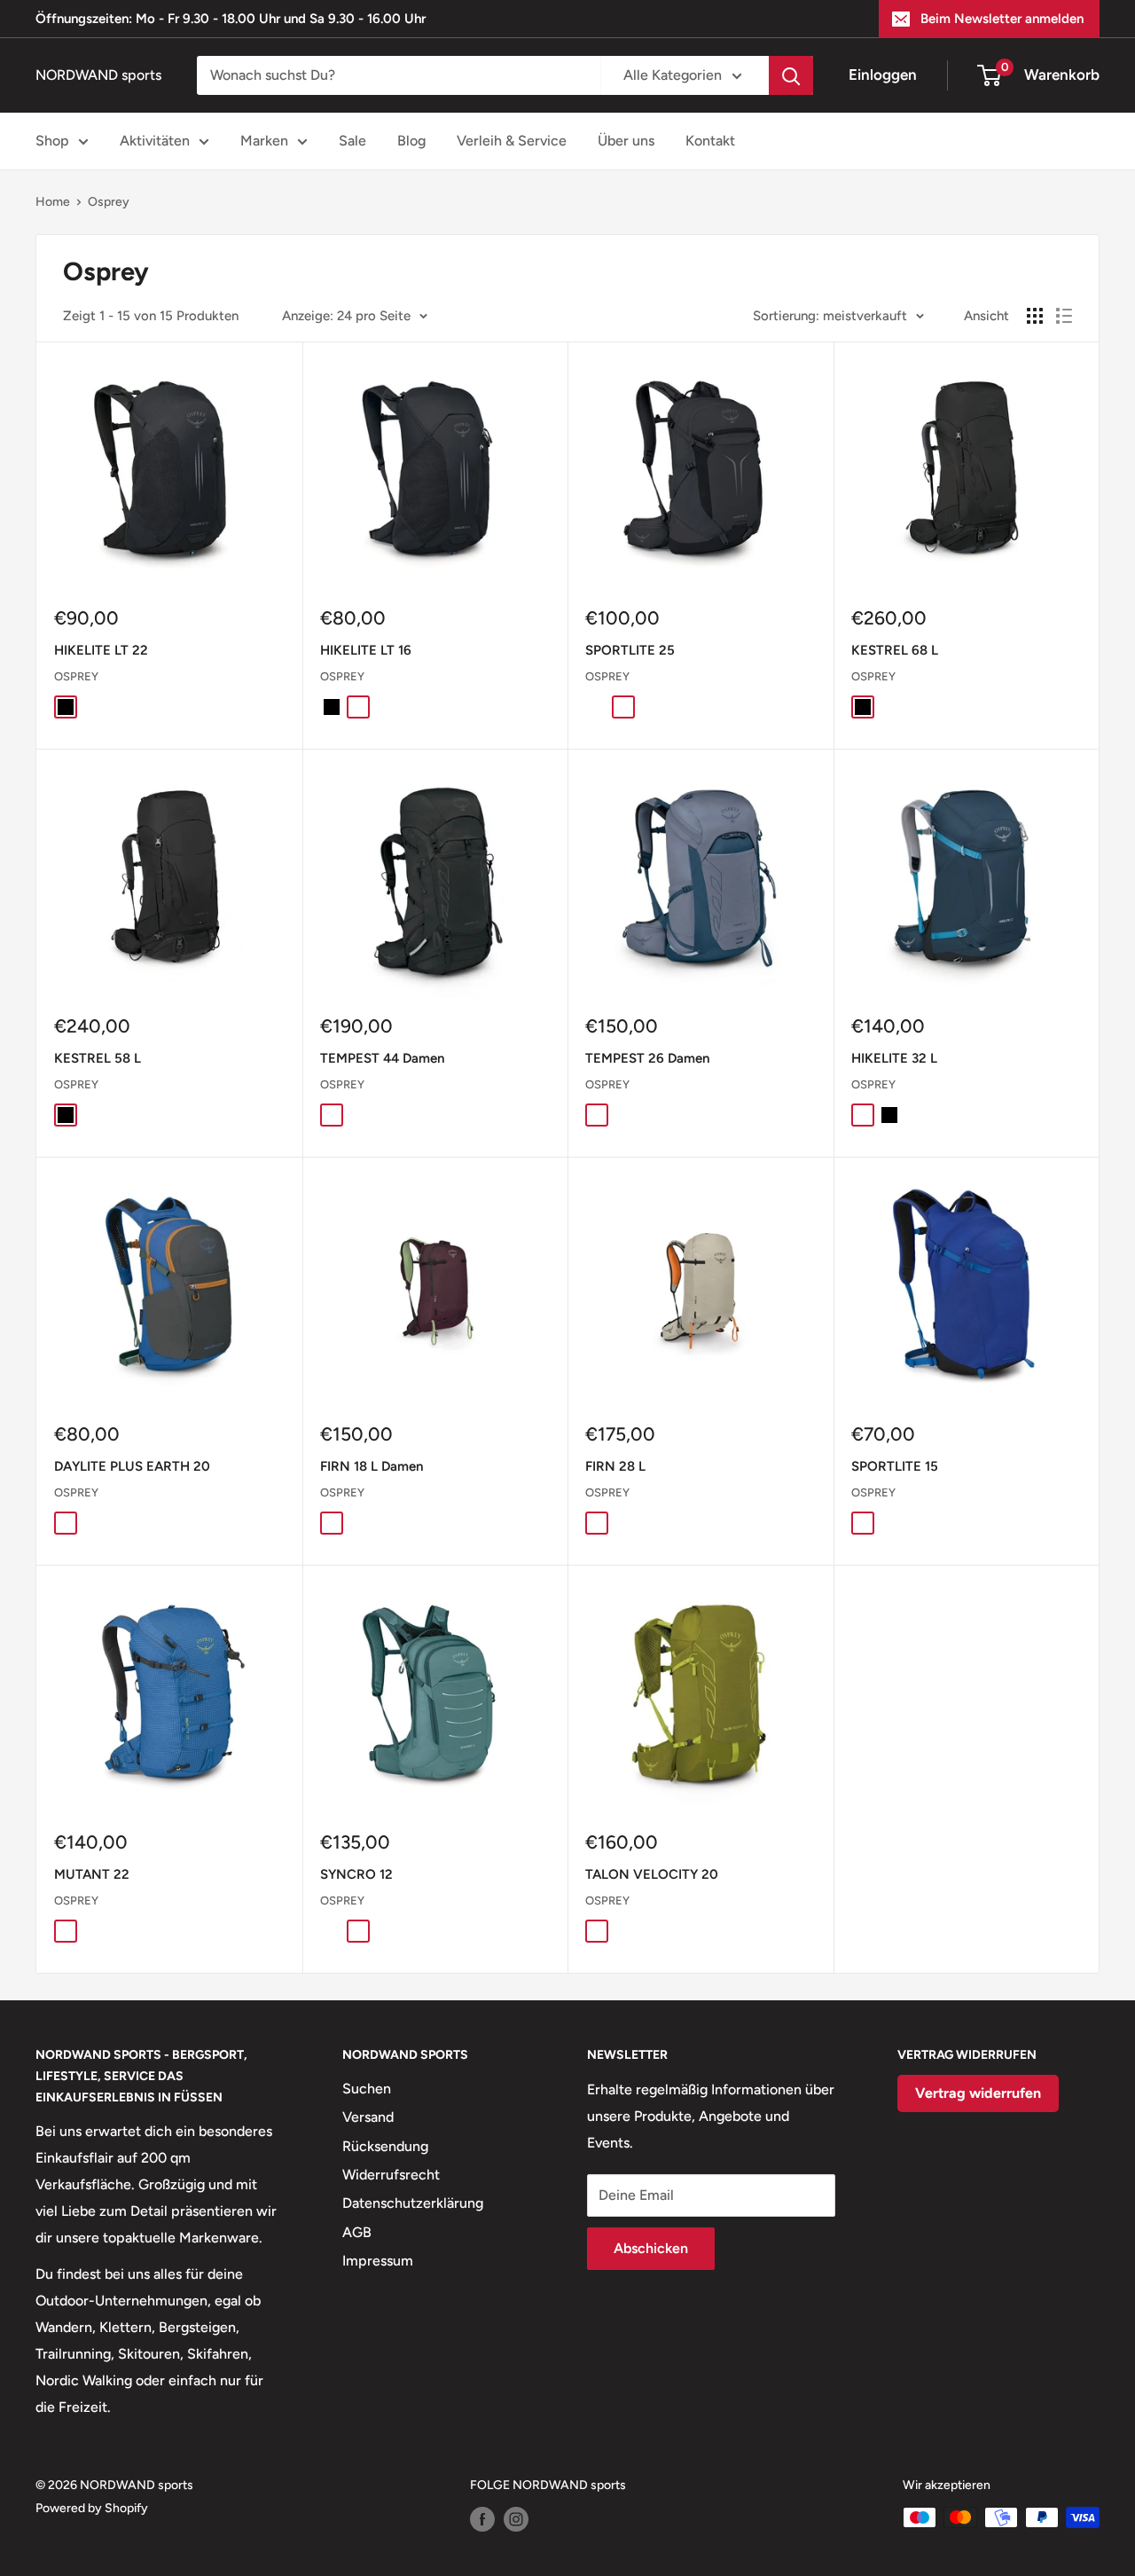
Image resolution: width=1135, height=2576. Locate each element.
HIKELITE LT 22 (101, 650)
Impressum (378, 2261)
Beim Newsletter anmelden (1002, 19)
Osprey (109, 202)
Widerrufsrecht (391, 2175)
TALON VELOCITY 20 (652, 1874)
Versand (368, 2117)
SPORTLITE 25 (630, 650)
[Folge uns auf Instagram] (516, 2519)
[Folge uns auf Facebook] (482, 2519)
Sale (352, 141)
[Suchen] (791, 75)
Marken (264, 141)
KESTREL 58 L (98, 1058)
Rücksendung (385, 2146)
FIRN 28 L (615, 1466)
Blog (411, 141)
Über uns (626, 141)
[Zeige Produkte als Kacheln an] (1035, 316)
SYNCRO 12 (356, 1874)
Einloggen (883, 75)
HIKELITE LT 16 (366, 650)
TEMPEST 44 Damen (382, 1058)
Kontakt (710, 141)
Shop (52, 141)
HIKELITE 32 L (894, 1058)
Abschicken (651, 2248)
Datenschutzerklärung (413, 2203)
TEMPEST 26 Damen (647, 1058)
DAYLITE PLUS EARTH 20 (132, 1466)
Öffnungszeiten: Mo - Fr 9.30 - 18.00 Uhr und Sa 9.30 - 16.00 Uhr (231, 19)
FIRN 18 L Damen (372, 1466)
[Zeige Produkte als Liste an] (1064, 316)
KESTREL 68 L (895, 650)
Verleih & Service (512, 141)
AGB (357, 2232)
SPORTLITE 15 (895, 1466)
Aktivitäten (155, 141)
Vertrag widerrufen (978, 2093)
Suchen (367, 2089)
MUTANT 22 (92, 1874)
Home (53, 202)
